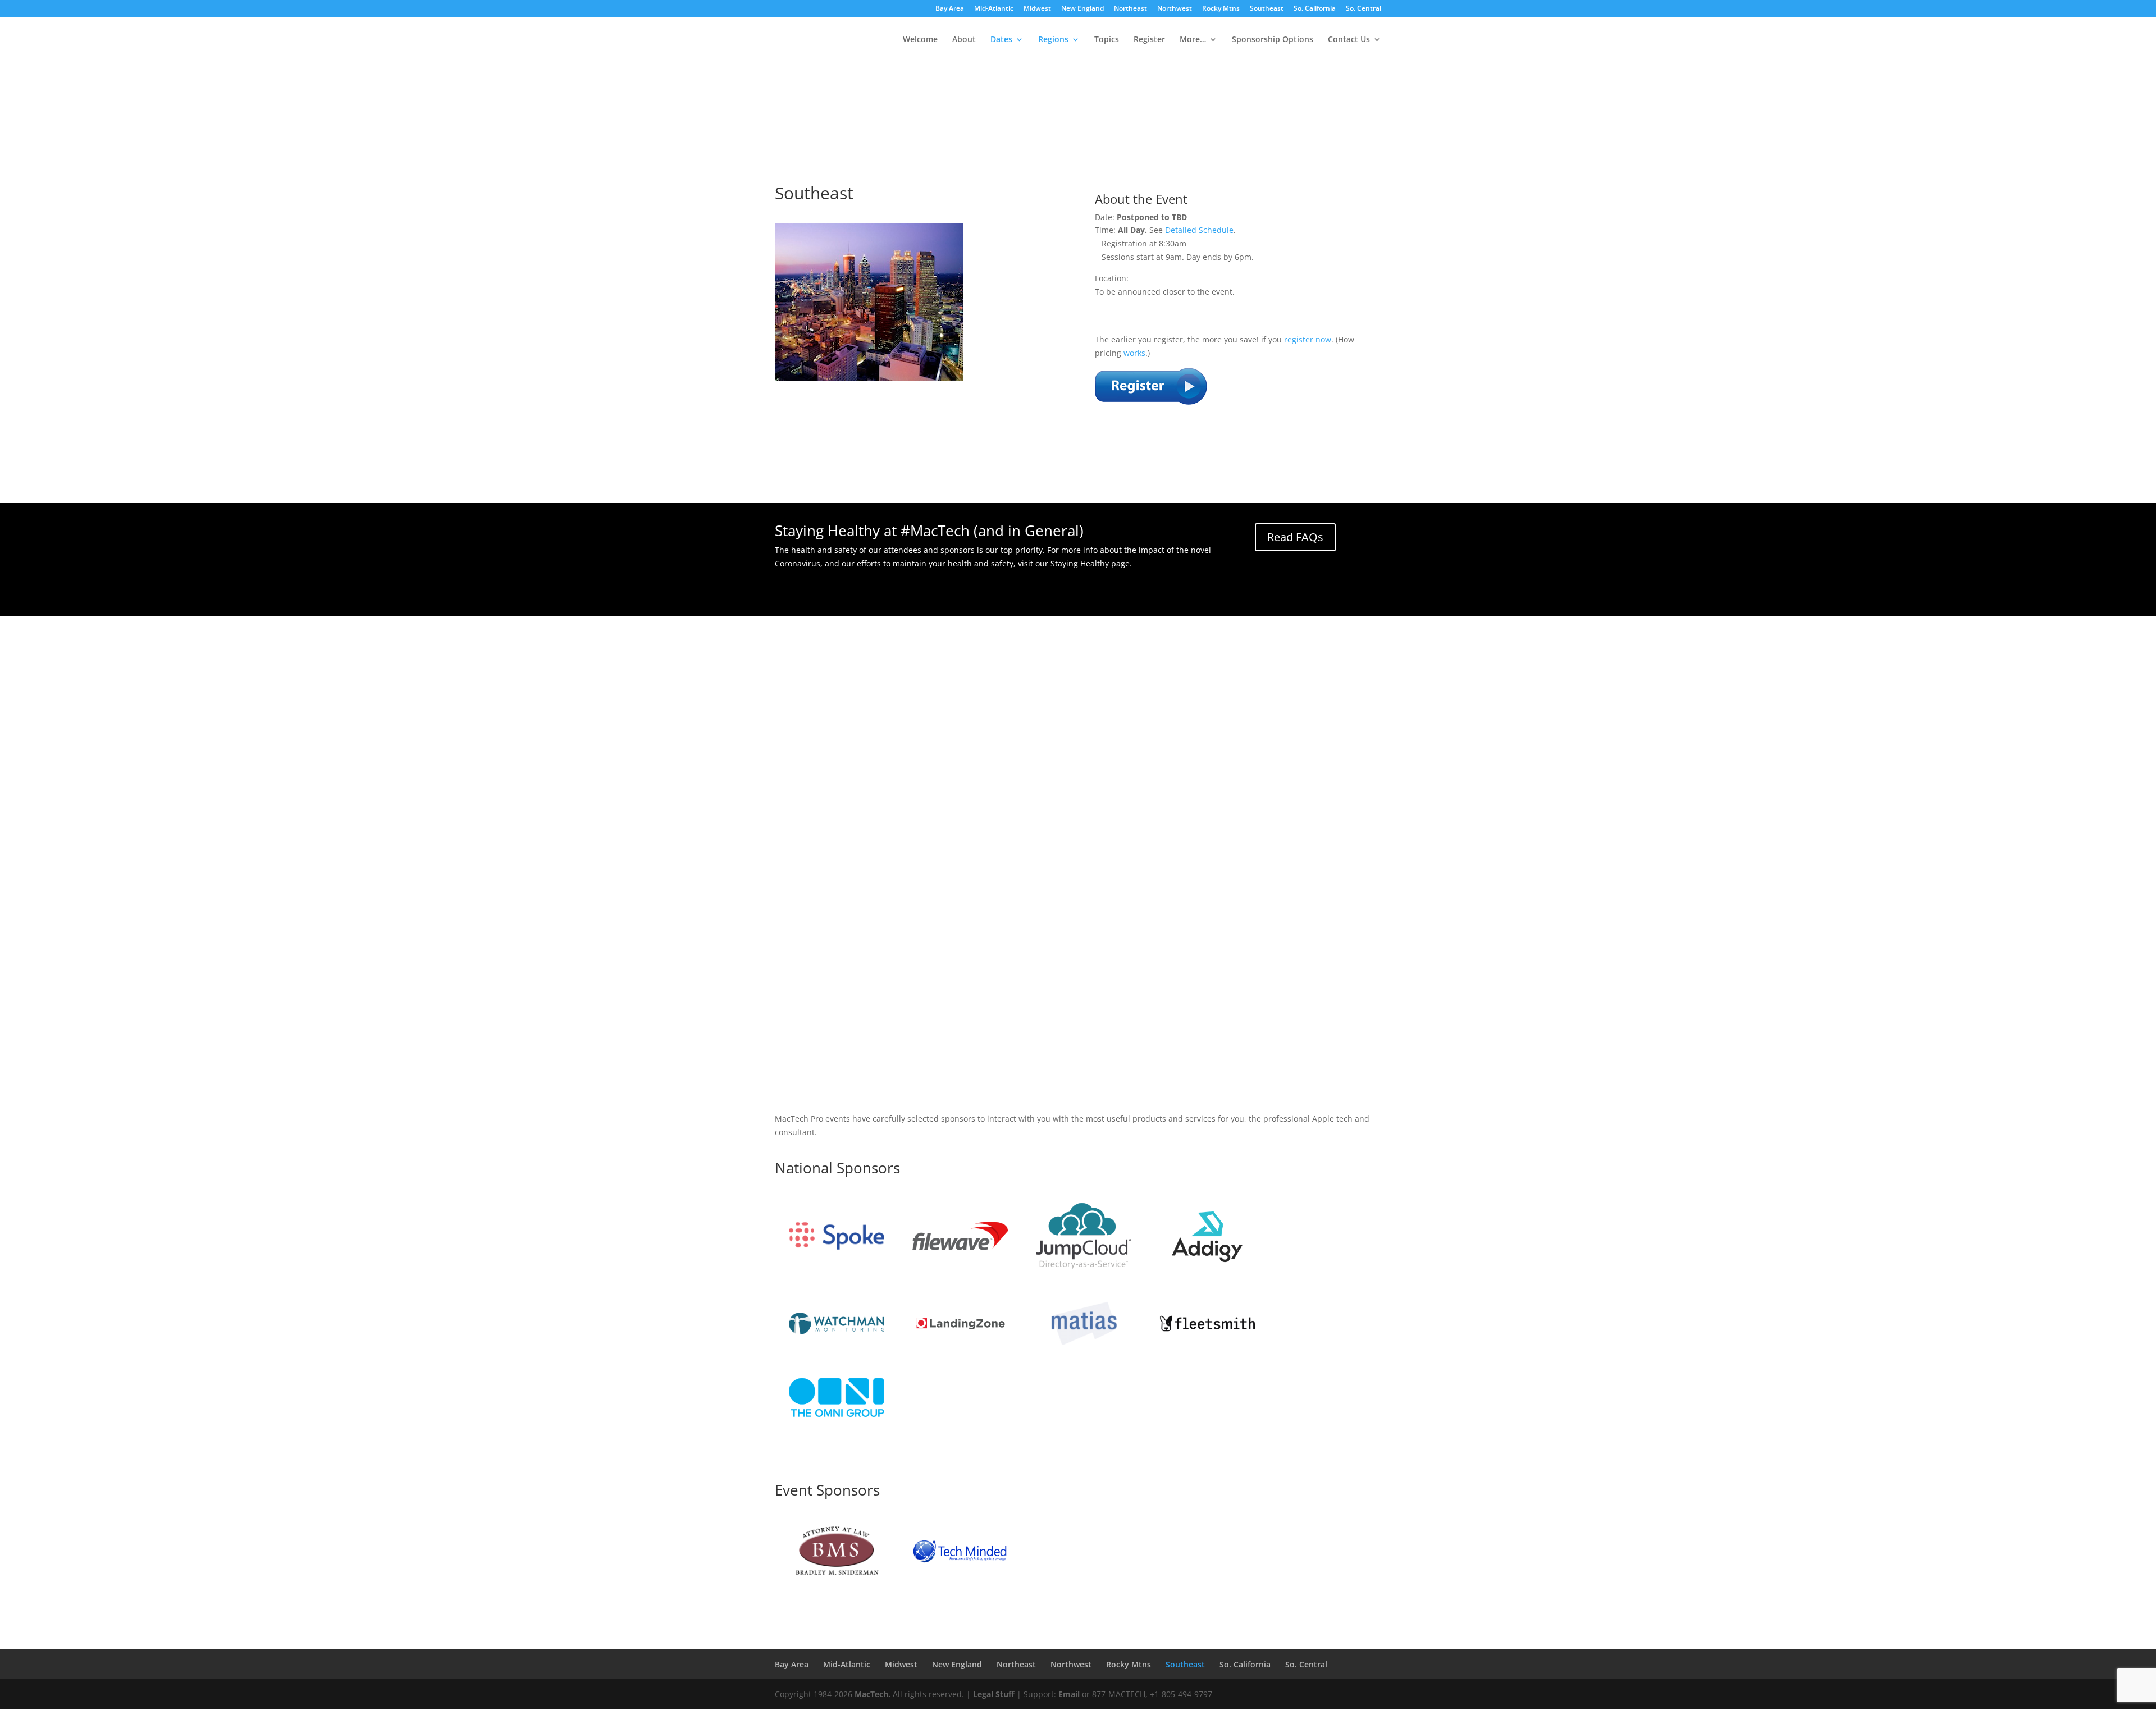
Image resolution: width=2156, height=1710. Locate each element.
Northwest (1175, 9)
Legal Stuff (994, 1694)
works (1134, 353)
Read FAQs (1295, 537)
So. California (1315, 9)
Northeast (1130, 9)
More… (1193, 40)
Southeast (1267, 9)
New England (1082, 9)
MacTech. (873, 1694)
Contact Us (1349, 40)
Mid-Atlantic (994, 9)
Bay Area (950, 9)
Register (1149, 40)
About (964, 40)
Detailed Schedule (1199, 230)
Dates (1001, 40)
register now (1308, 339)
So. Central (1364, 9)
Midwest (1037, 9)
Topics (1107, 40)
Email (1069, 1694)
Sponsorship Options (1273, 40)
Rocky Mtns (1221, 9)
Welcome (920, 40)
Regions (1053, 40)
